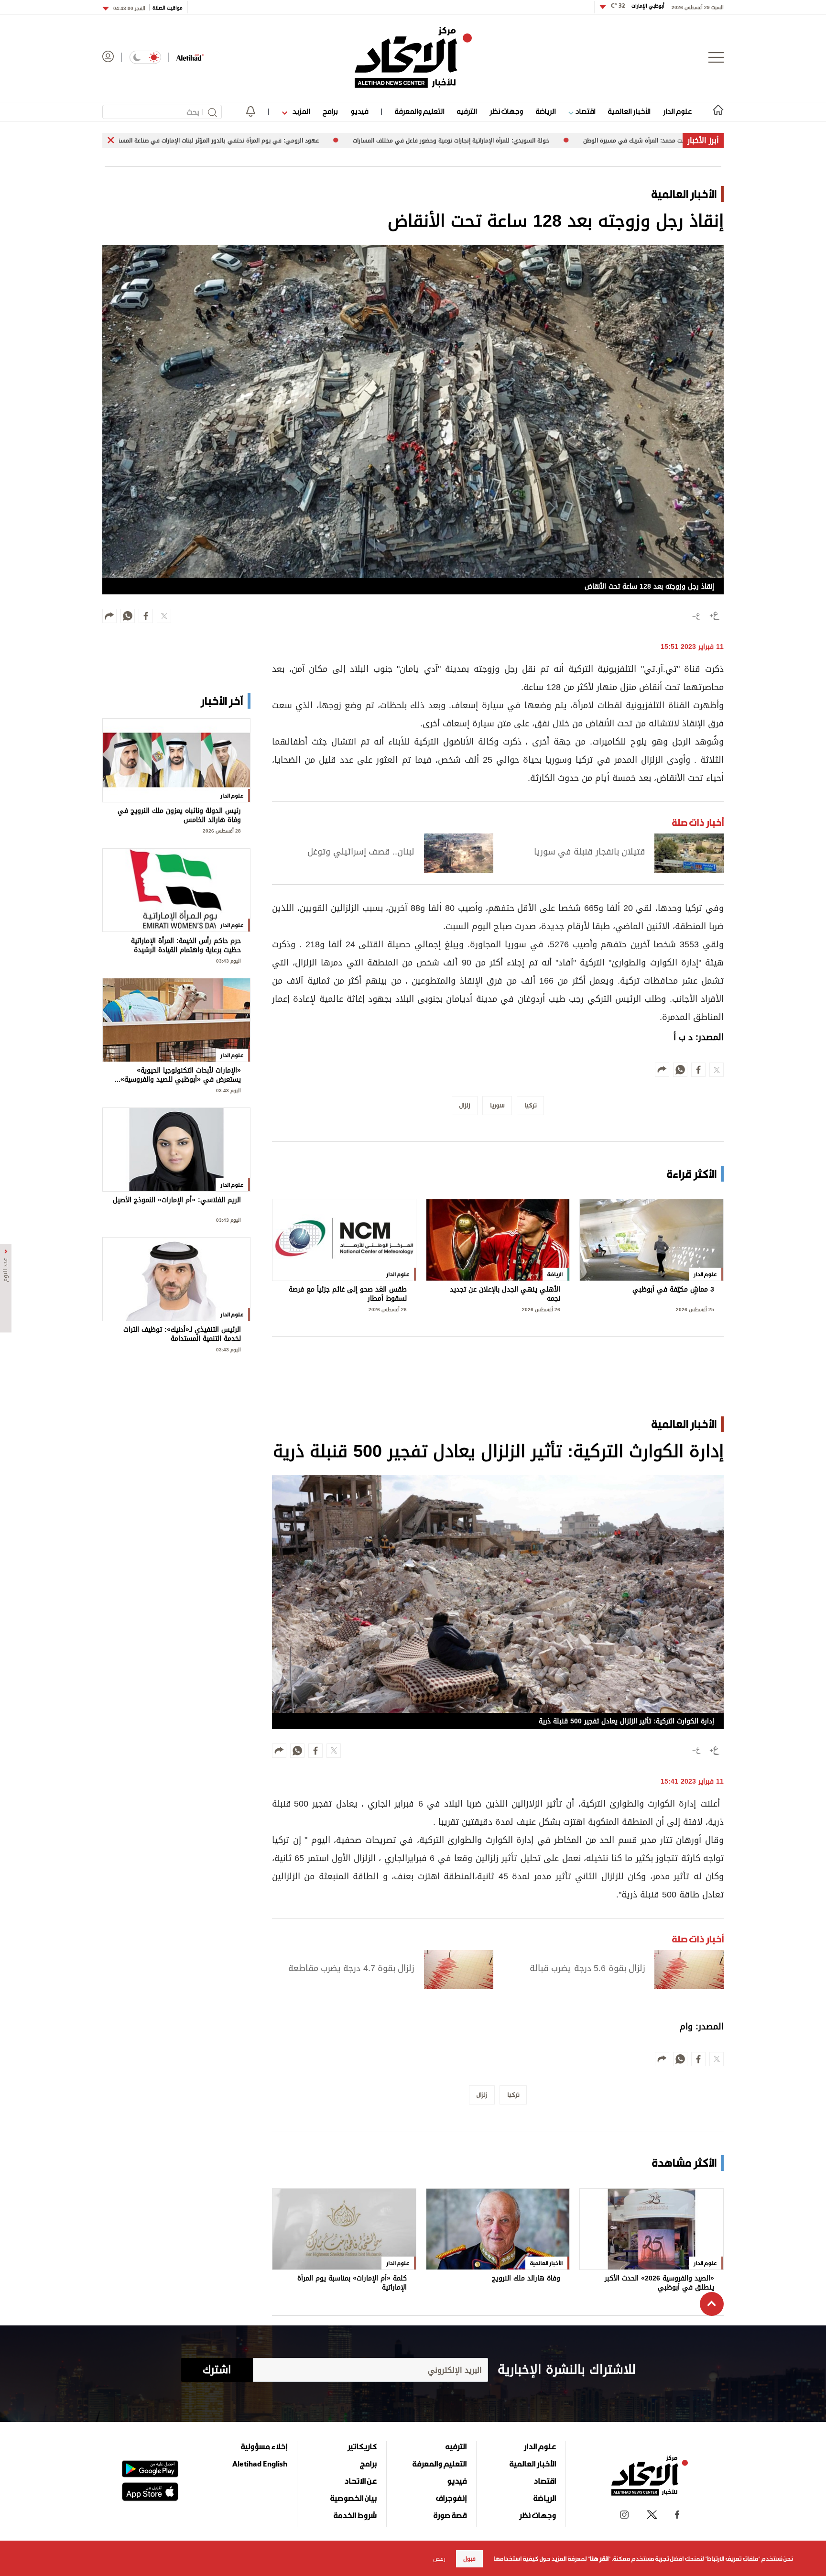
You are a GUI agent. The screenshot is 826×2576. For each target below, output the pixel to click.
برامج (330, 111)
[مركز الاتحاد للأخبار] (413, 57)
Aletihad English (260, 2464)
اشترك (217, 2370)
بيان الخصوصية (353, 2498)
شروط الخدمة (355, 2515)
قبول (469, 2559)
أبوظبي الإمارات (638, 6)
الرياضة (546, 111)
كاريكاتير (362, 2446)
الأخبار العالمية (629, 111)
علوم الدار (677, 111)
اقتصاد (584, 111)
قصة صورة (450, 2515)
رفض (439, 2559)
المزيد (300, 111)
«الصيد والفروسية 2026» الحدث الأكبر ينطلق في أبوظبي (659, 2283)
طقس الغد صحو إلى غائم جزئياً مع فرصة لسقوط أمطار (348, 1294)
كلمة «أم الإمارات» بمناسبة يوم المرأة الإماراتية (352, 2283)
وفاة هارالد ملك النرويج (526, 2279)
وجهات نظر (506, 111)
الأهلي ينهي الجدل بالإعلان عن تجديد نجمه (505, 1294)
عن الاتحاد (360, 2481)
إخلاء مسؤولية (264, 2446)
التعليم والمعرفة (419, 111)
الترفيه (467, 111)
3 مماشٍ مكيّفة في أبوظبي (673, 1290)
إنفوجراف (451, 2498)
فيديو (359, 111)
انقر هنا (599, 2559)
